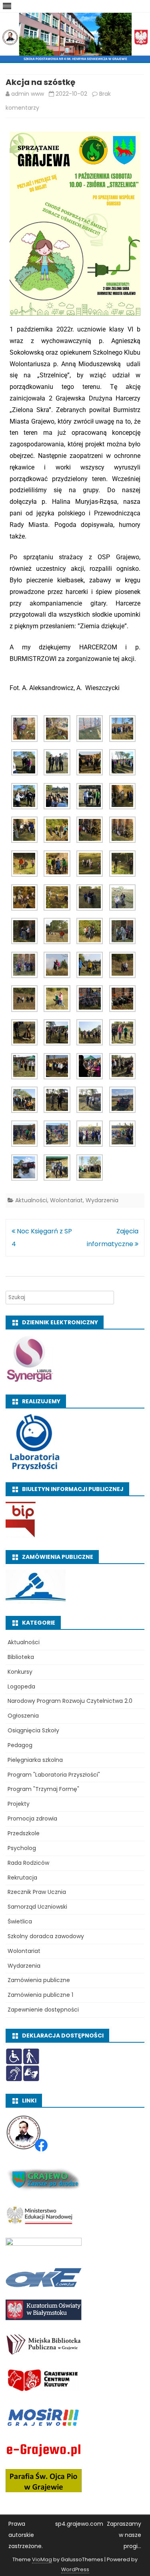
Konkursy (20, 1672)
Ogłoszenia (23, 1716)
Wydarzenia (102, 1200)
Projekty (19, 1804)
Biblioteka (21, 1657)
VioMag (42, 2559)
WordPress (75, 2569)
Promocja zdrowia (32, 1819)
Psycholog (22, 1848)
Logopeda (21, 1686)
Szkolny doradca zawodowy (46, 1936)
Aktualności (31, 1200)
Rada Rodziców (28, 1863)
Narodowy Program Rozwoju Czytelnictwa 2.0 (70, 1701)
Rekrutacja (22, 1878)
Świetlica (20, 1921)
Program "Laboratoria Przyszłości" (54, 1775)
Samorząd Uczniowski (37, 1907)
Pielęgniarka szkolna (35, 1760)
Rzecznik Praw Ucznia (37, 1892)
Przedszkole (24, 1833)
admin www (28, 94)
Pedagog (20, 1745)
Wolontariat (66, 1200)
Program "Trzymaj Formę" (43, 1789)
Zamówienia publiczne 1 (40, 1995)
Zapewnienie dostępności (43, 2010)
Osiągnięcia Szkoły (33, 1730)
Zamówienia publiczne (39, 1980)
